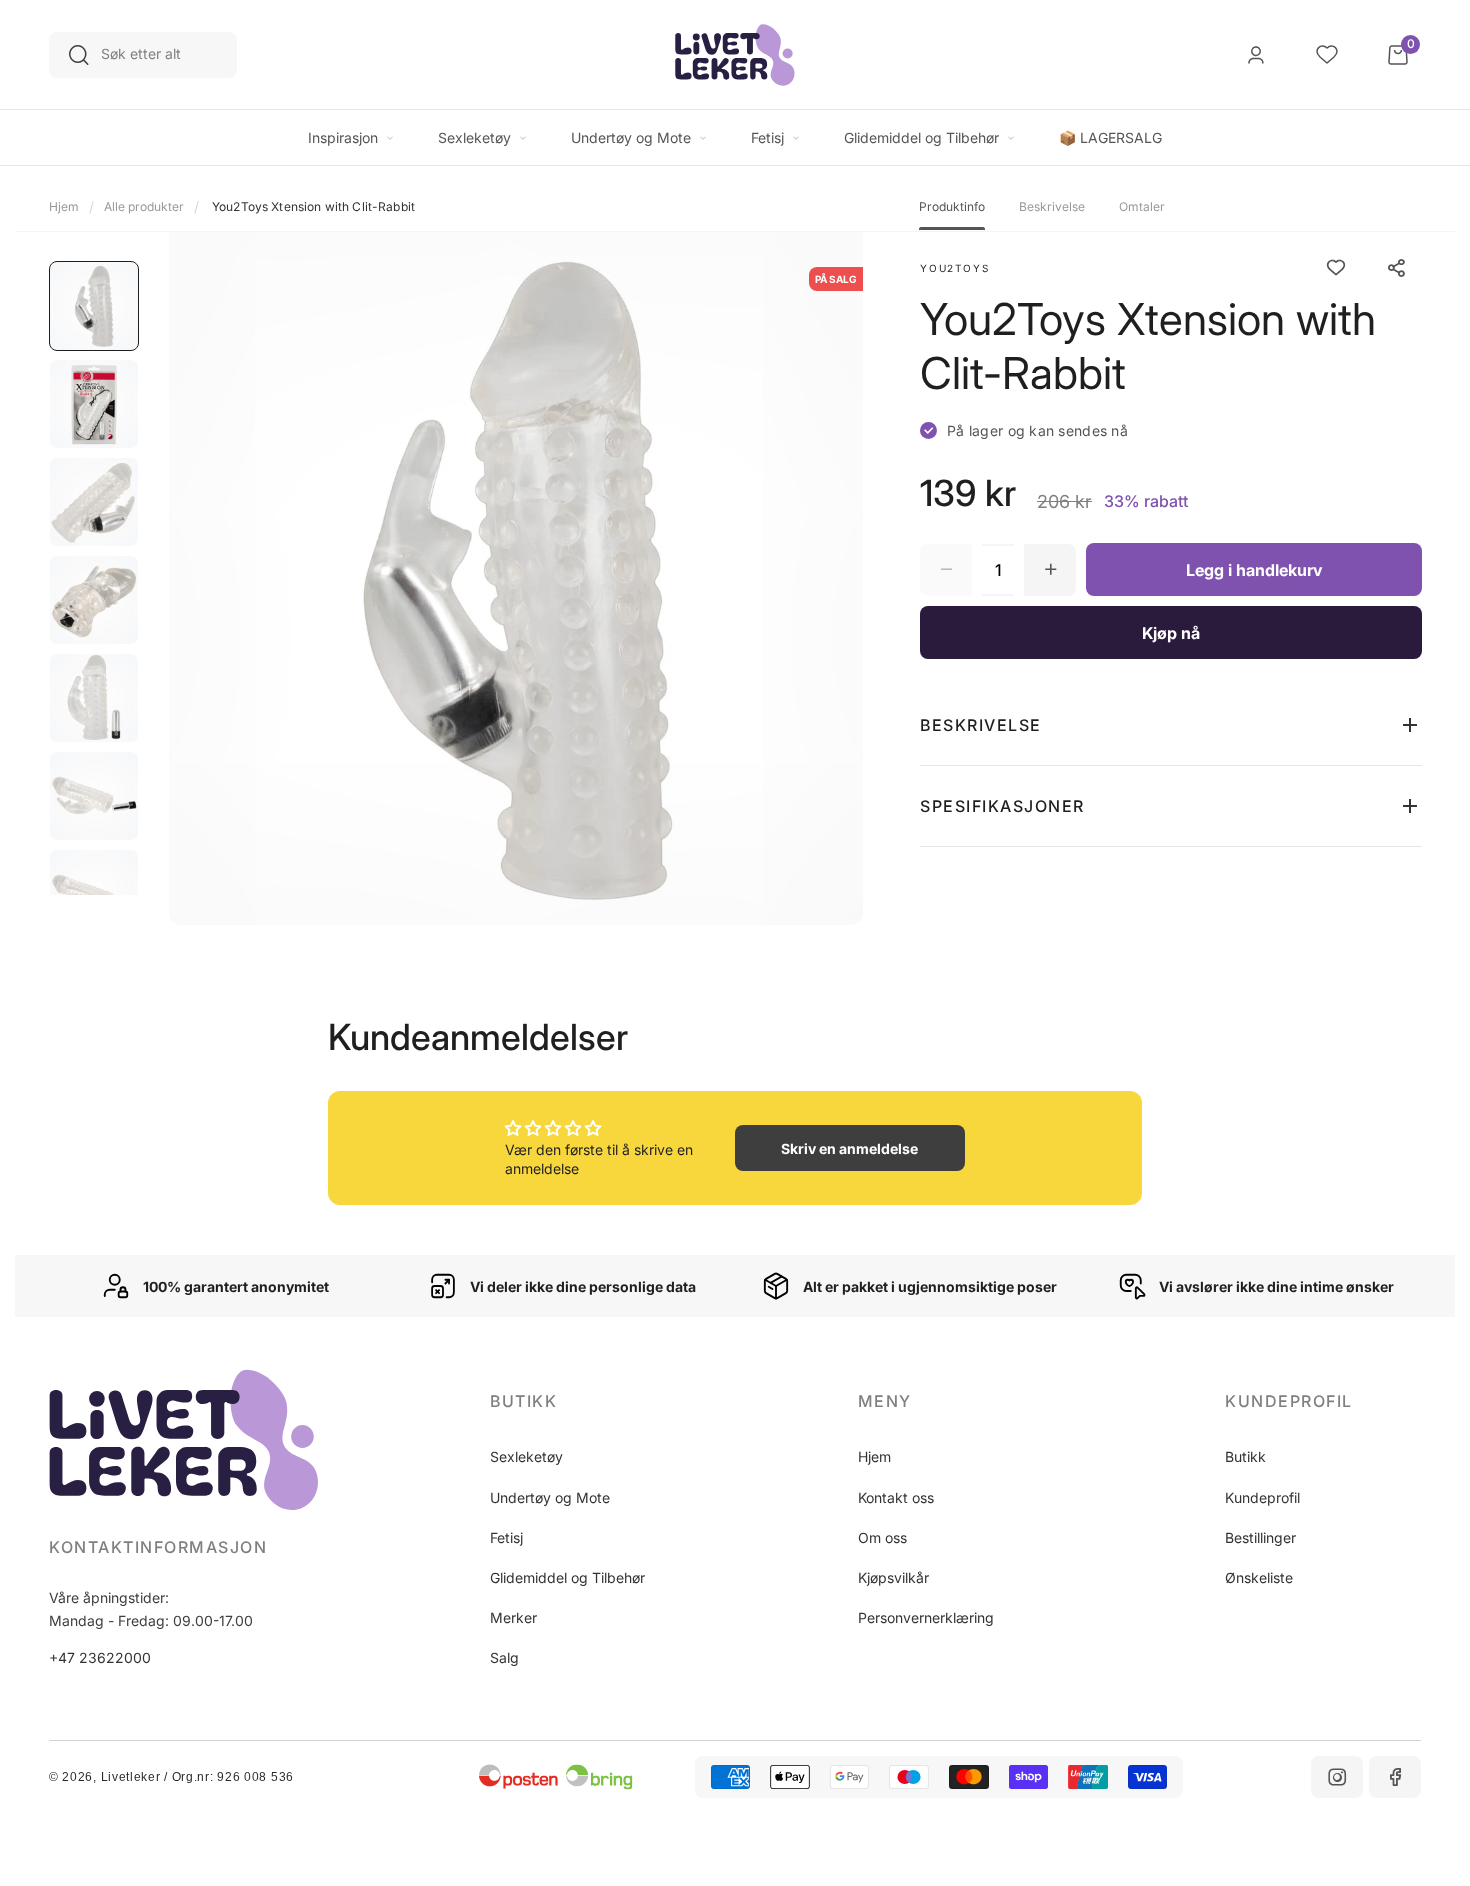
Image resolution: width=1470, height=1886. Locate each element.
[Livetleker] (735, 55)
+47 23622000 (100, 1657)
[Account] (1256, 55)
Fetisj (506, 1537)
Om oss (882, 1537)
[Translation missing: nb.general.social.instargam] (1337, 1777)
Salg (504, 1657)
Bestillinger (1260, 1537)
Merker (513, 1617)
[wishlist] (1336, 268)
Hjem (64, 206)
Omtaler (1142, 207)
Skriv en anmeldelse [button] (849, 1148)
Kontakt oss (896, 1497)
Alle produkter (144, 206)
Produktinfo (952, 207)
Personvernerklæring (926, 1617)
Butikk (1245, 1456)
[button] (1171, 725)
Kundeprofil (1262, 1497)
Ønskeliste (1259, 1577)
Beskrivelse (1052, 207)
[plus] (1050, 570)
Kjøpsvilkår (893, 1577)
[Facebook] (1395, 1777)
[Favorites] (1327, 55)
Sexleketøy (526, 1456)
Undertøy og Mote (550, 1497)
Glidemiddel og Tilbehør (567, 1577)
